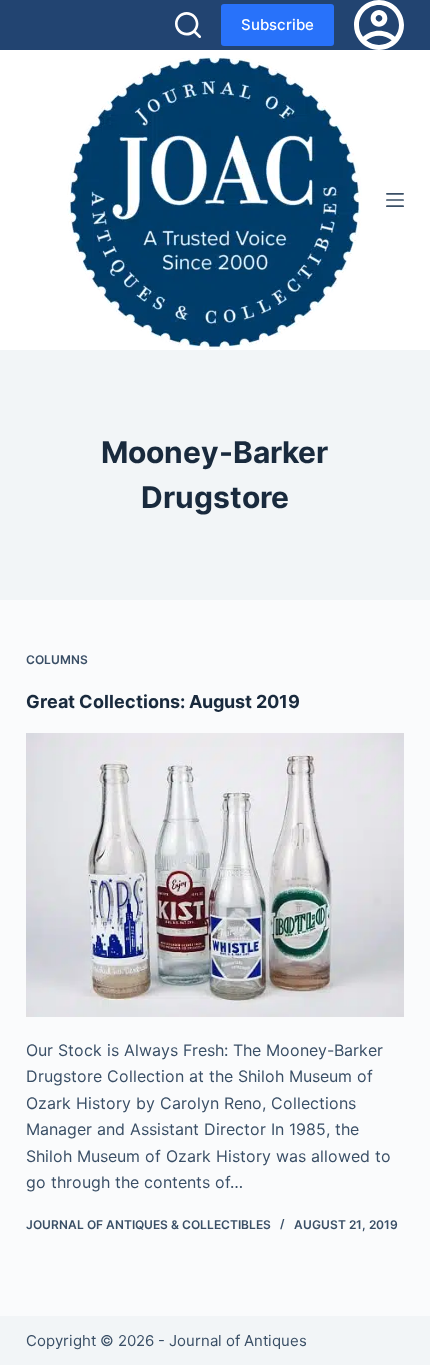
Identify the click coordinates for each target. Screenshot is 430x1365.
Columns (57, 659)
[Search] (188, 25)
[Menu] (395, 200)
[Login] (379, 25)
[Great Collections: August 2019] (215, 875)
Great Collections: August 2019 (163, 701)
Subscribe (277, 24)
